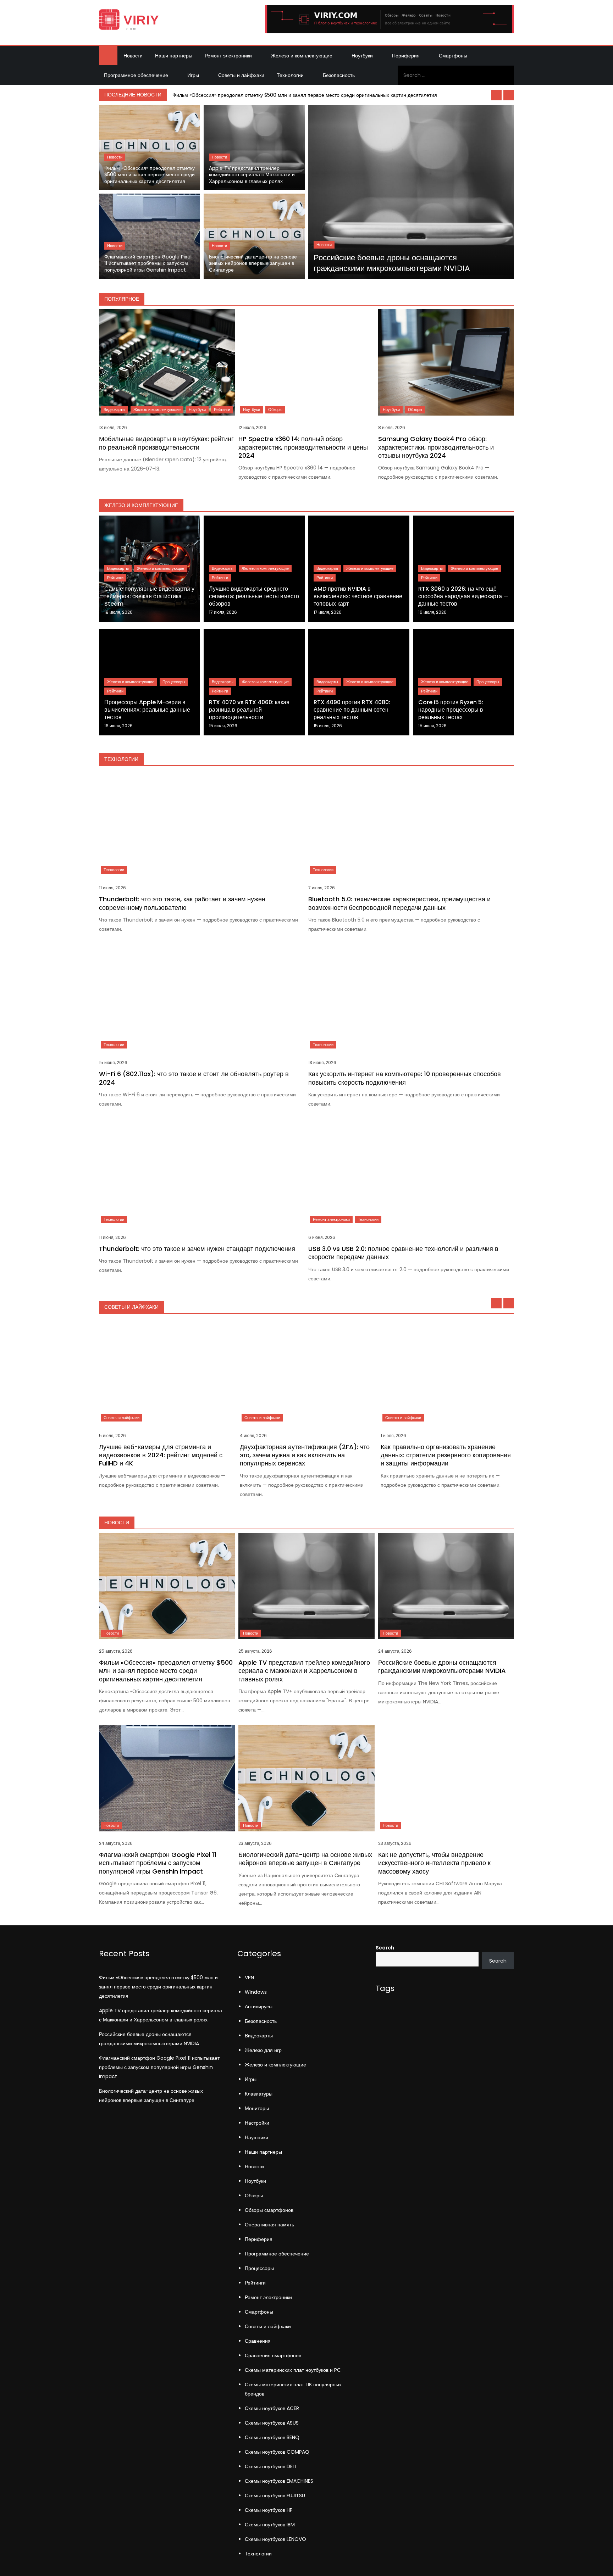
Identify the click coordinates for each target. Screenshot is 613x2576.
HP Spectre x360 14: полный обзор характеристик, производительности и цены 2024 (303, 447)
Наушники (256, 2137)
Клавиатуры (259, 2094)
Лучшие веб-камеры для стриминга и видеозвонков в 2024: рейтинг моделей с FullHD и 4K (161, 1455)
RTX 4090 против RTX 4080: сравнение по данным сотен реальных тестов (352, 710)
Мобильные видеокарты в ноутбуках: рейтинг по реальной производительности (166, 443)
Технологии (290, 75)
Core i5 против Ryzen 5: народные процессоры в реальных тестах (451, 710)
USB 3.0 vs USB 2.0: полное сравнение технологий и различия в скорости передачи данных (403, 1253)
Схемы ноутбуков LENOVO (275, 2539)
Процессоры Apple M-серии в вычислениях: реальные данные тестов (147, 710)
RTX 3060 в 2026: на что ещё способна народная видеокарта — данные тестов (463, 596)
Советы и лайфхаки (241, 75)
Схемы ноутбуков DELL (271, 2466)
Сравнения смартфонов (273, 2355)
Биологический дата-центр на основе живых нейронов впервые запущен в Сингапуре (253, 263)
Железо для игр (263, 2050)
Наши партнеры (174, 56)
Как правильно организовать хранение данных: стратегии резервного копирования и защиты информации (446, 1455)
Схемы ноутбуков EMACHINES (279, 2481)
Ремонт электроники (228, 56)
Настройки (257, 2123)
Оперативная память (269, 2225)
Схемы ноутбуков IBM (270, 2525)
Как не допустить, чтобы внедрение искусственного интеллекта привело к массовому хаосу (434, 1863)
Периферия (406, 56)
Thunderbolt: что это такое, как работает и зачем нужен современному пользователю (182, 903)
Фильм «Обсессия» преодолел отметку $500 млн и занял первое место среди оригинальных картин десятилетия (305, 95)
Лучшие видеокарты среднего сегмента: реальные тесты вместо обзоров (254, 596)
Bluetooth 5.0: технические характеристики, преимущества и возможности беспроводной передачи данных (399, 903)
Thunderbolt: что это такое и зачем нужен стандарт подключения (197, 1249)
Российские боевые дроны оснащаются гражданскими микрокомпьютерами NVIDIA (392, 263)
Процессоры (174, 682)
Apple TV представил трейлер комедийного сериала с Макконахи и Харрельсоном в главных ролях (252, 175)
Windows (256, 1992)
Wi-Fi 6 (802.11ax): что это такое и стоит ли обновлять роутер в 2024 (194, 1078)
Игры (193, 75)
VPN (249, 1977)
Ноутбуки (362, 56)
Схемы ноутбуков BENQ (272, 2437)
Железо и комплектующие (302, 56)
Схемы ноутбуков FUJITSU (275, 2496)
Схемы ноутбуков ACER (272, 2408)
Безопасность (339, 75)
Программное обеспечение (136, 75)
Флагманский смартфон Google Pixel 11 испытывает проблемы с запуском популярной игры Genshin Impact (148, 263)
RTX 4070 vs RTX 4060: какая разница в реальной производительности (249, 710)
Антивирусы (259, 2007)
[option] (342, 95)
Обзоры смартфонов (269, 2210)
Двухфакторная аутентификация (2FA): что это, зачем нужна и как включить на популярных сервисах (305, 1455)
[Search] (506, 75)
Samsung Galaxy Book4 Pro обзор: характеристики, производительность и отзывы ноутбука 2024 (436, 447)
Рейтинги (222, 410)
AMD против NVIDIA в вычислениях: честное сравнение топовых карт (358, 596)
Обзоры (275, 410)
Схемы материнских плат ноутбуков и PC (293, 2370)
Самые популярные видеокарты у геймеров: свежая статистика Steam (149, 596)
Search (385, 1948)
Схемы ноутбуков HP (269, 2510)
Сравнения (258, 2341)
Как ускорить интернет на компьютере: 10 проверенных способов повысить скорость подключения (405, 1078)
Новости (133, 56)
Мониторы (257, 2108)
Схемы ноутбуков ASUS (272, 2423)
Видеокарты (114, 410)
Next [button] (509, 95)
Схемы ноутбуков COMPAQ (277, 2452)
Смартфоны (453, 56)
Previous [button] (496, 95)
